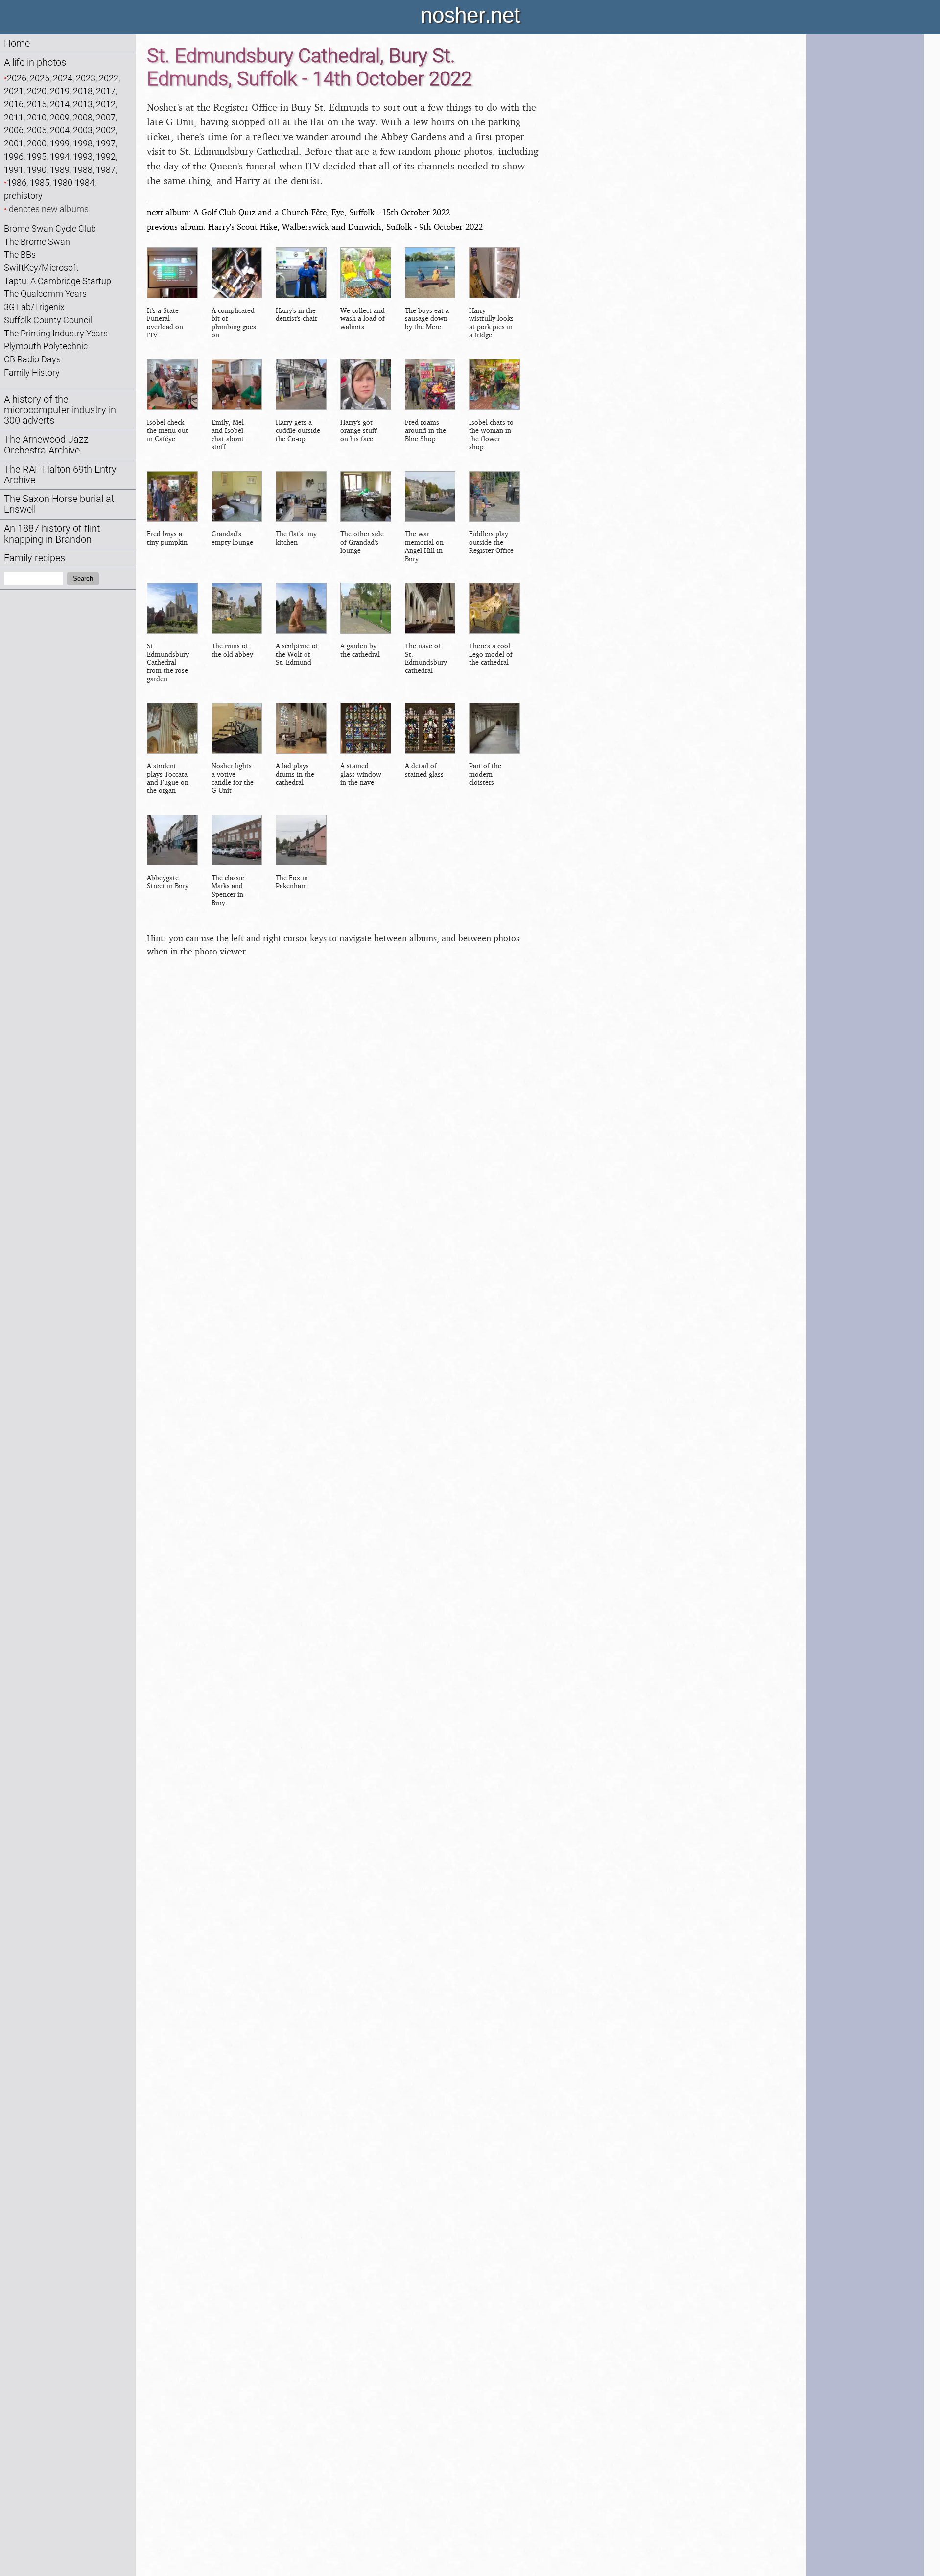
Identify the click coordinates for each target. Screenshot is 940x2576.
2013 (83, 104)
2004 (60, 130)
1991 (14, 170)
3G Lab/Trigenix (34, 307)
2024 (63, 78)
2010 (37, 117)
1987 (106, 170)
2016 (14, 104)
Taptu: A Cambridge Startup (58, 281)
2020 (37, 91)
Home (17, 43)
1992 (106, 156)
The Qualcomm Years (45, 294)
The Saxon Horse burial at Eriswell (59, 504)
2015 (37, 104)
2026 (17, 78)
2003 (83, 130)
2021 (14, 91)
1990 (37, 170)
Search (83, 579)
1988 (83, 170)
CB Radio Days (32, 359)
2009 (60, 117)
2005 (37, 130)
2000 (37, 143)
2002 (106, 130)
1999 (60, 143)
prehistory (23, 196)
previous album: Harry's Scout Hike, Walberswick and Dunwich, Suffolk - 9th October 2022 (315, 227)
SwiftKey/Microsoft (41, 268)
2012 (106, 104)
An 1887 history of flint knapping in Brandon (52, 534)
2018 (83, 91)
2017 (106, 91)
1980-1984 (74, 182)
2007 (106, 117)
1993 (83, 156)
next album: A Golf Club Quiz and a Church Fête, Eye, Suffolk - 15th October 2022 (298, 212)
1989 (60, 170)
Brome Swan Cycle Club (50, 228)
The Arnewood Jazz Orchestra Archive (46, 445)
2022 (109, 78)
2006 (14, 130)
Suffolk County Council (48, 320)
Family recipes (35, 558)
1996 (14, 156)
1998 (83, 143)
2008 (83, 117)
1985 (40, 182)
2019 (60, 91)
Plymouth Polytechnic (46, 346)
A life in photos (35, 62)
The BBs (20, 254)
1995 (37, 156)
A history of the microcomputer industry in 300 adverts (60, 410)
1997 (106, 143)
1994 (60, 156)
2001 (14, 143)
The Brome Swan (37, 242)
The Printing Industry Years (56, 333)
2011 (14, 117)
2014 (60, 104)
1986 (17, 182)
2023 (86, 78)
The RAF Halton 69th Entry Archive (60, 475)
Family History (32, 372)
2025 (40, 78)
